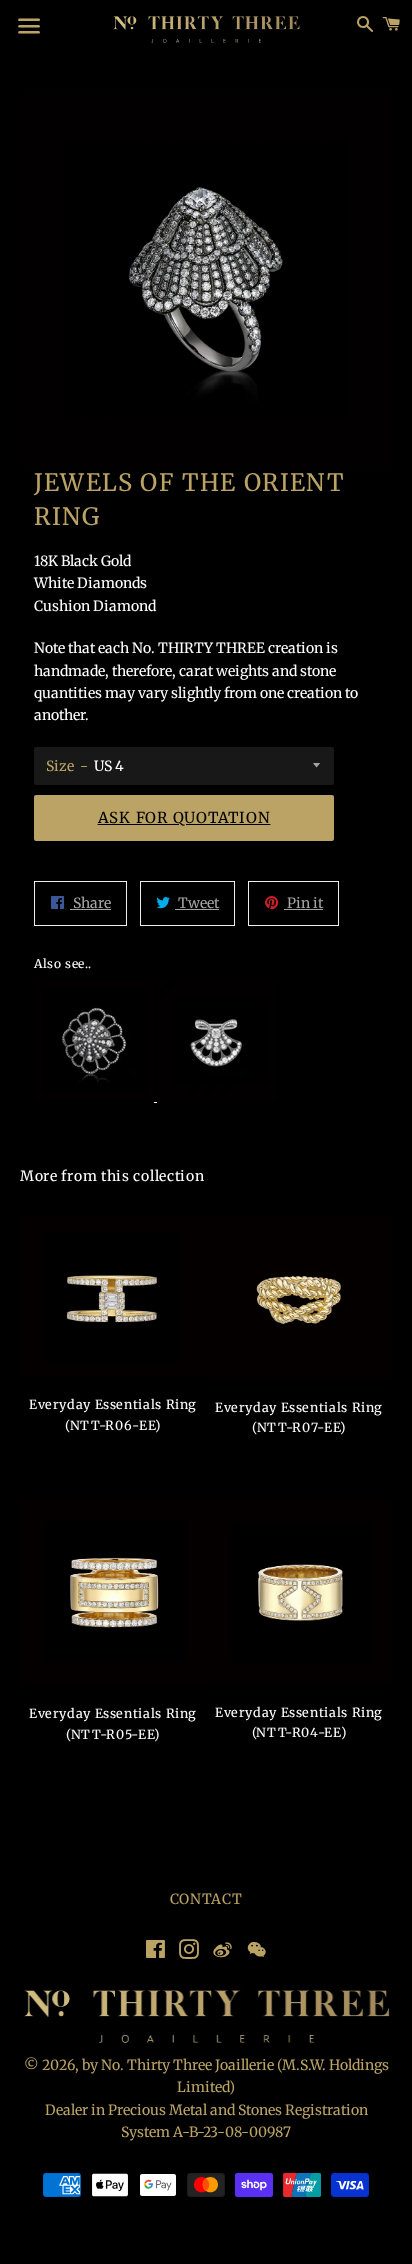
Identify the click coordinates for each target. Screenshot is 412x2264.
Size (60, 766)
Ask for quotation (184, 817)
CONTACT (206, 1899)
